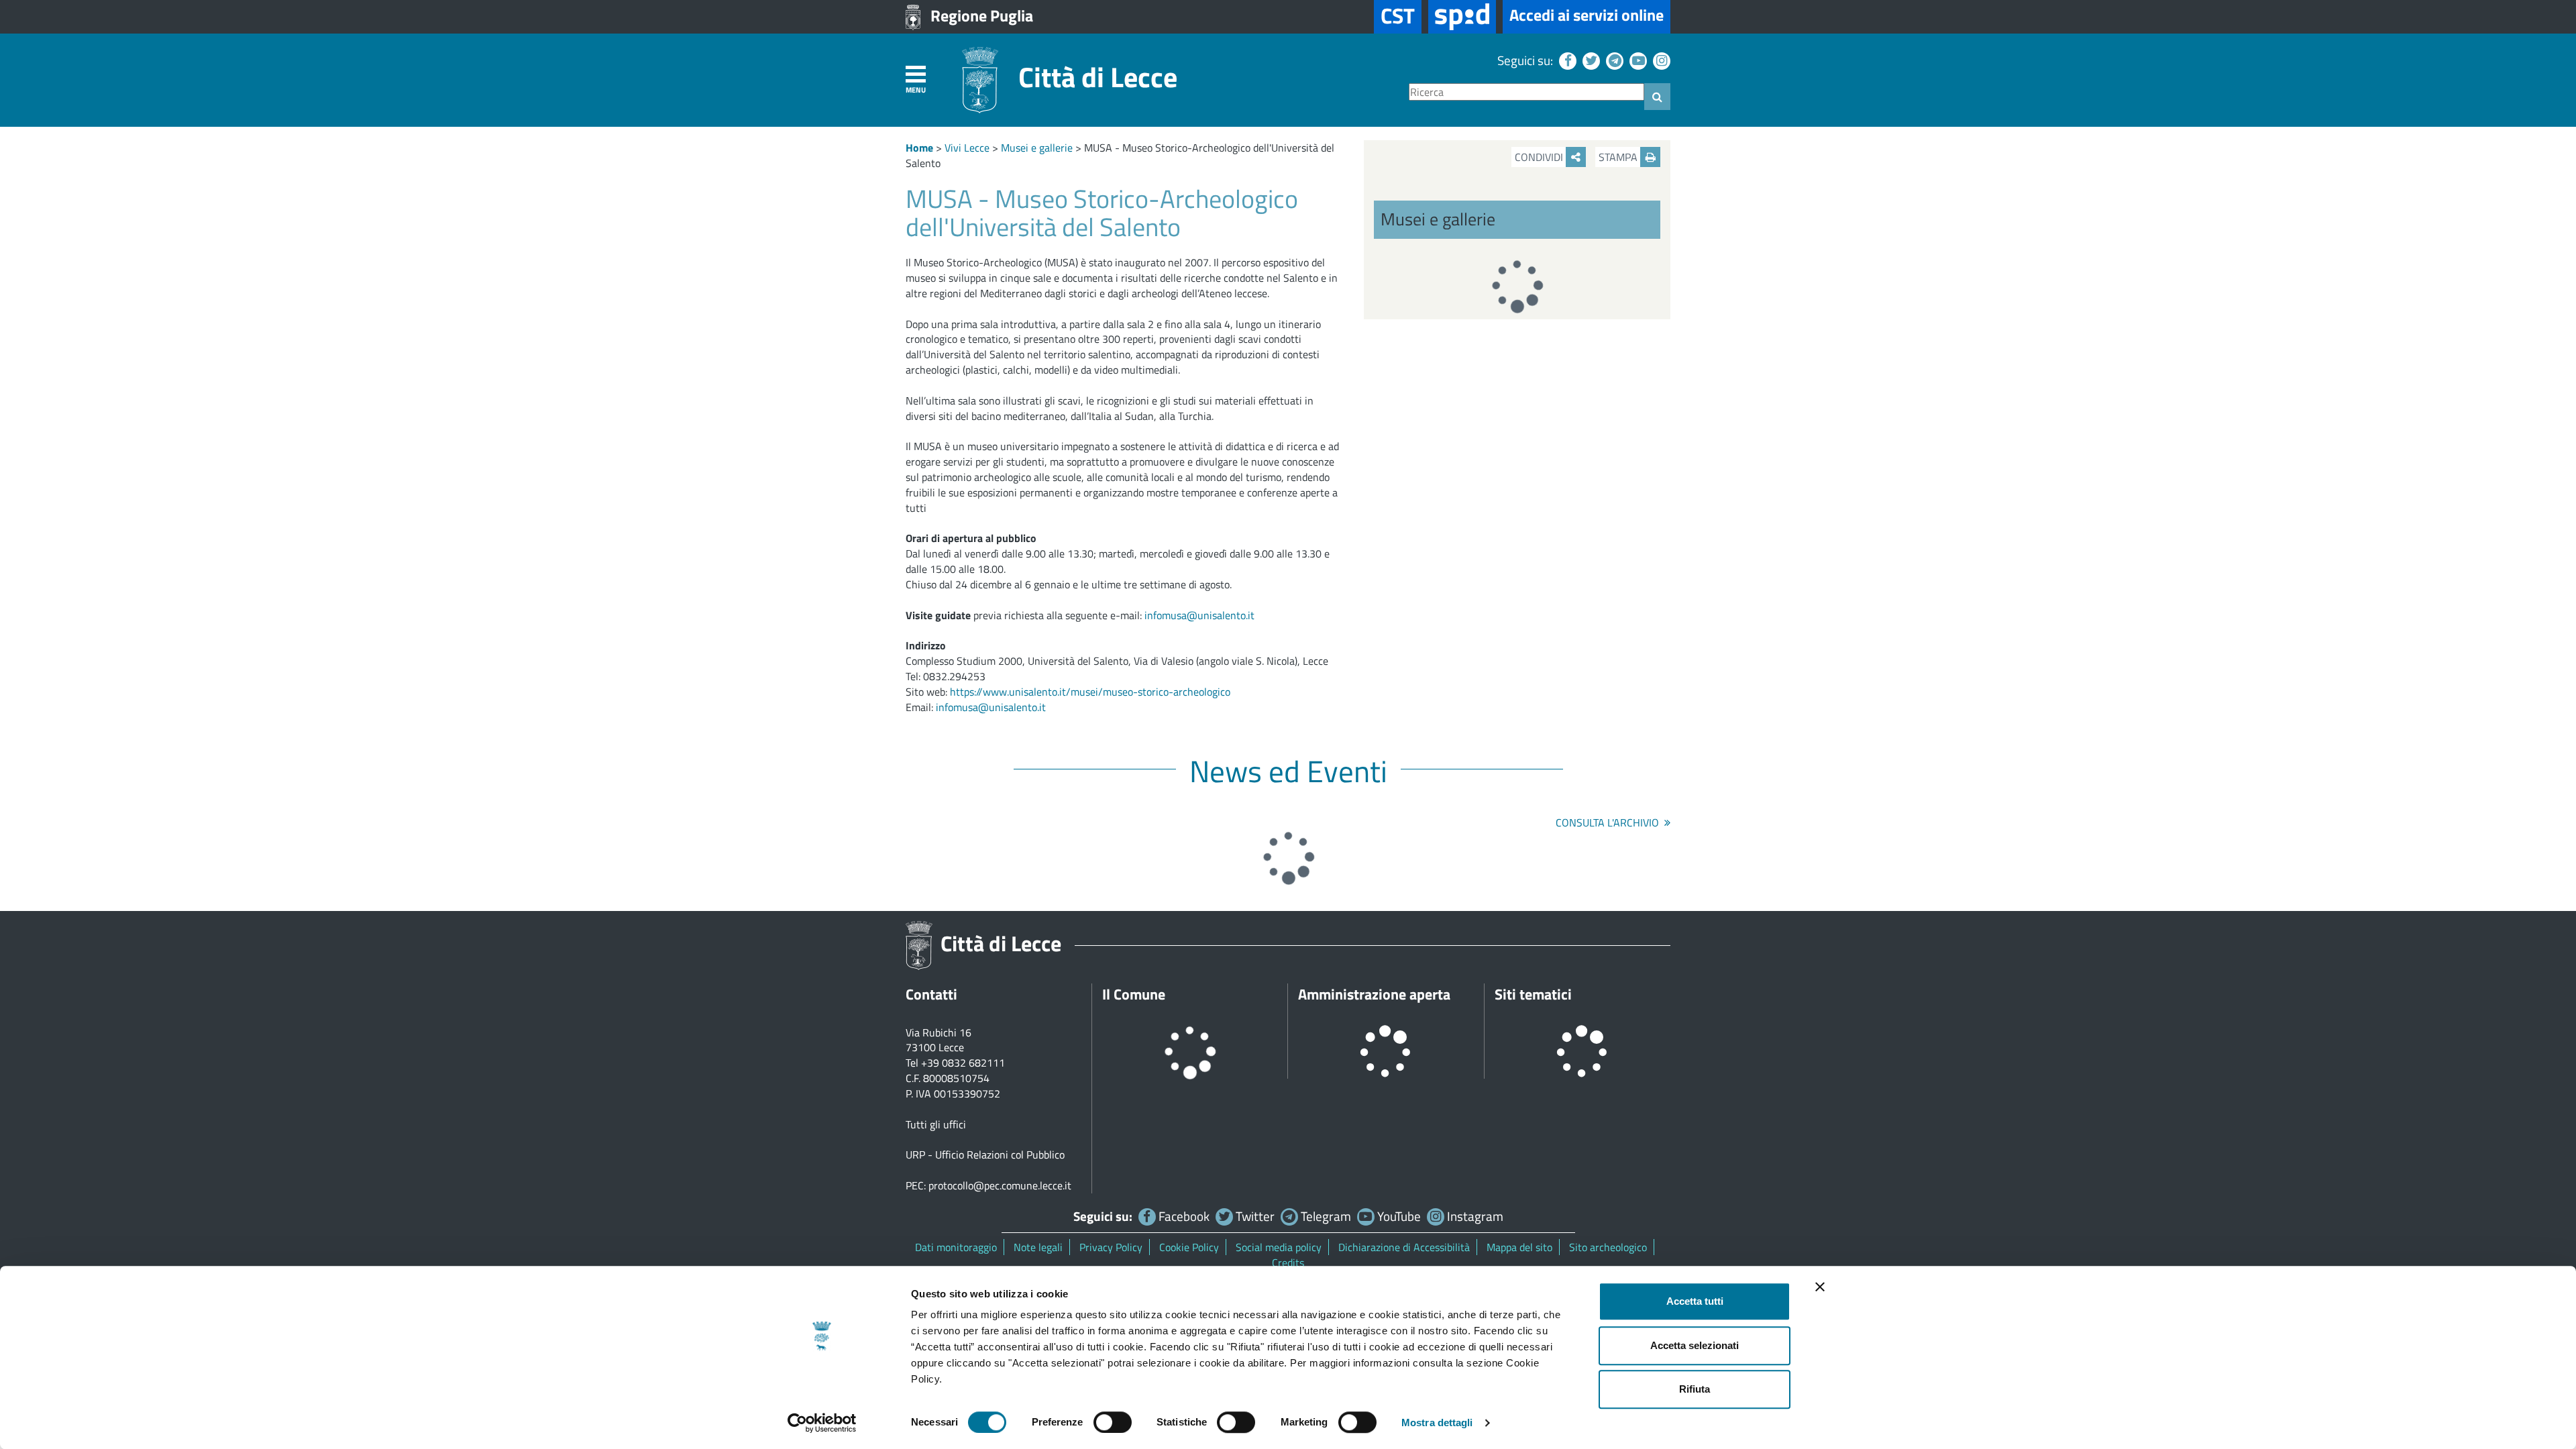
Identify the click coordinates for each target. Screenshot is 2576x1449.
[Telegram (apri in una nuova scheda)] (1613, 60)
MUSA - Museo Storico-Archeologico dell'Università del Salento (1120, 155)
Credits (1288, 1263)
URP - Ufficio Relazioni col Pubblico (985, 1155)
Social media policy (1279, 1247)
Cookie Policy (1189, 1247)
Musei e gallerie (1037, 148)
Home (919, 148)
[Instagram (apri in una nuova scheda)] (1660, 60)
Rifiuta (1695, 1389)
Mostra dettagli (1437, 1423)
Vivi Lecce (967, 148)
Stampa (1619, 157)
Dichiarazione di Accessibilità (1404, 1247)
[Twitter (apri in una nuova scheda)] (1590, 60)
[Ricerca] (1657, 97)
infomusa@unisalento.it (1199, 615)
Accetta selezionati (1695, 1345)
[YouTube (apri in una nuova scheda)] (1636, 60)
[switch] (1113, 1422)
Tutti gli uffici (936, 1124)
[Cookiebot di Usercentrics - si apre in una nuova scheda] (822, 1423)
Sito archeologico (1608, 1247)
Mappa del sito (1519, 1247)
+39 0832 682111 (963, 1063)
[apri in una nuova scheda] (1462, 17)
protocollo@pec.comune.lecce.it (1000, 1185)
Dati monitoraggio (956, 1247)
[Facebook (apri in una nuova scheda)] (1566, 60)
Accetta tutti (1695, 1301)
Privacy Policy (1111, 1247)
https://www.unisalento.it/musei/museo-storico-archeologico (1090, 692)
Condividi (1540, 157)
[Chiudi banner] (1820, 1287)
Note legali (1038, 1247)
